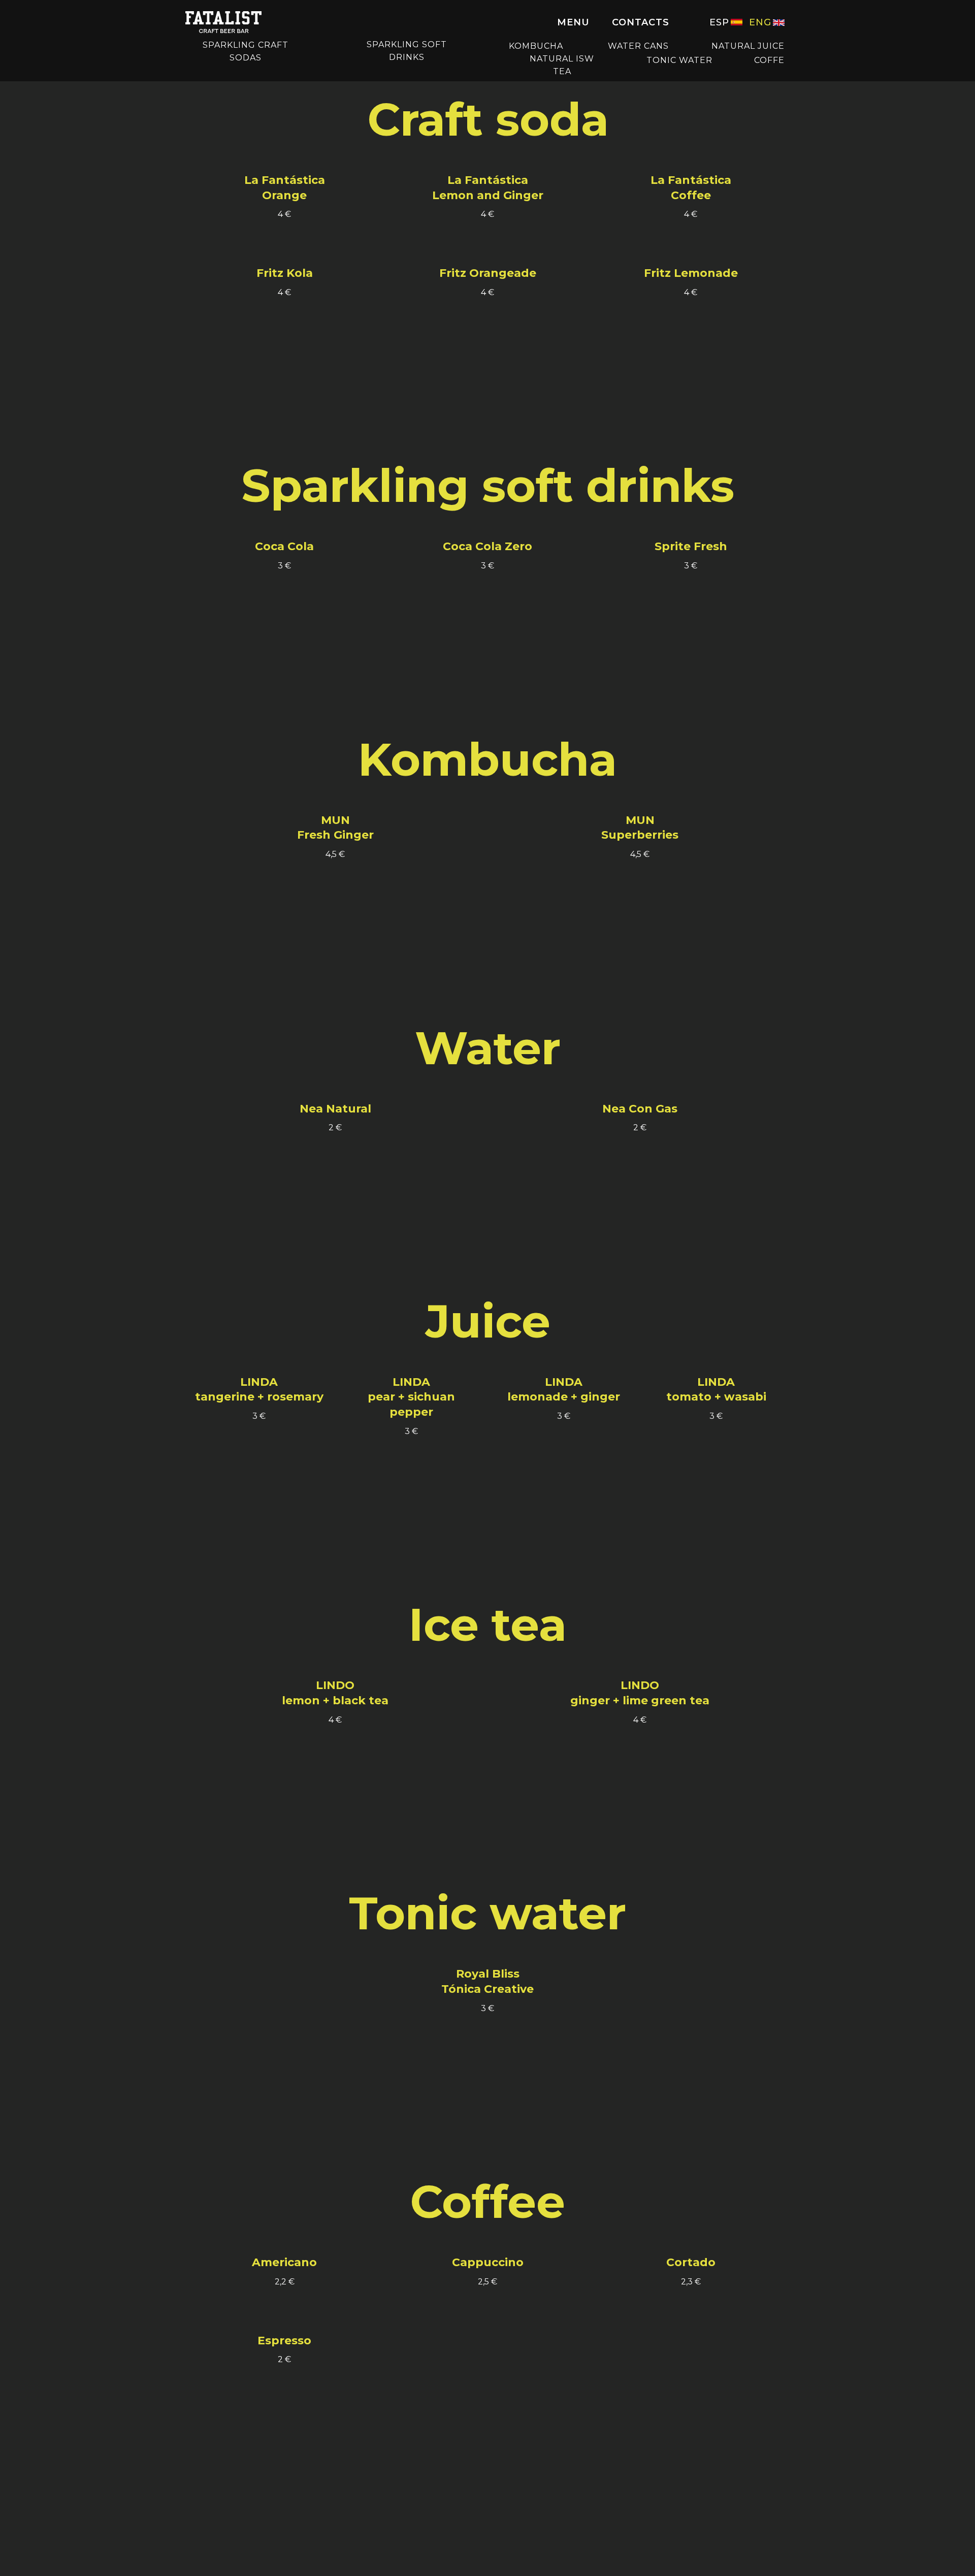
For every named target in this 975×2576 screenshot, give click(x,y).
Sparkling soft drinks (407, 51)
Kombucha (536, 46)
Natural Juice (748, 46)
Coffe (769, 60)
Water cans (638, 46)
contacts (641, 22)
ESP (719, 22)
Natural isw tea (562, 65)
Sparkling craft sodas (246, 51)
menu (573, 22)
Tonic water (679, 60)
